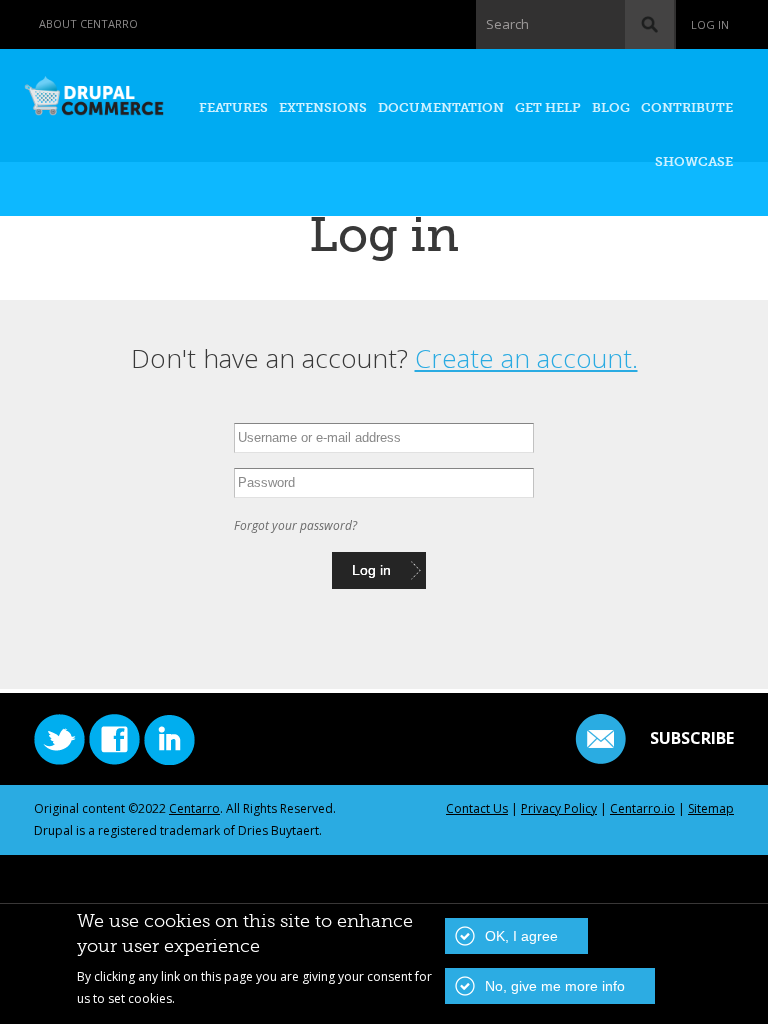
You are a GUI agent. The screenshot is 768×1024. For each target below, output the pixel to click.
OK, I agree (521, 936)
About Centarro (88, 23)
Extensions (323, 107)
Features (233, 107)
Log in (710, 24)
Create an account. (526, 358)
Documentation (441, 107)
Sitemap (711, 808)
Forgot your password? (295, 525)
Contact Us (477, 808)
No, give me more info (555, 986)
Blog (611, 107)
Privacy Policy (559, 808)
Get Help (548, 107)
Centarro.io (642, 808)
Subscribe (692, 738)
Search (507, 24)
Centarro (194, 808)
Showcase (694, 161)
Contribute (687, 107)
